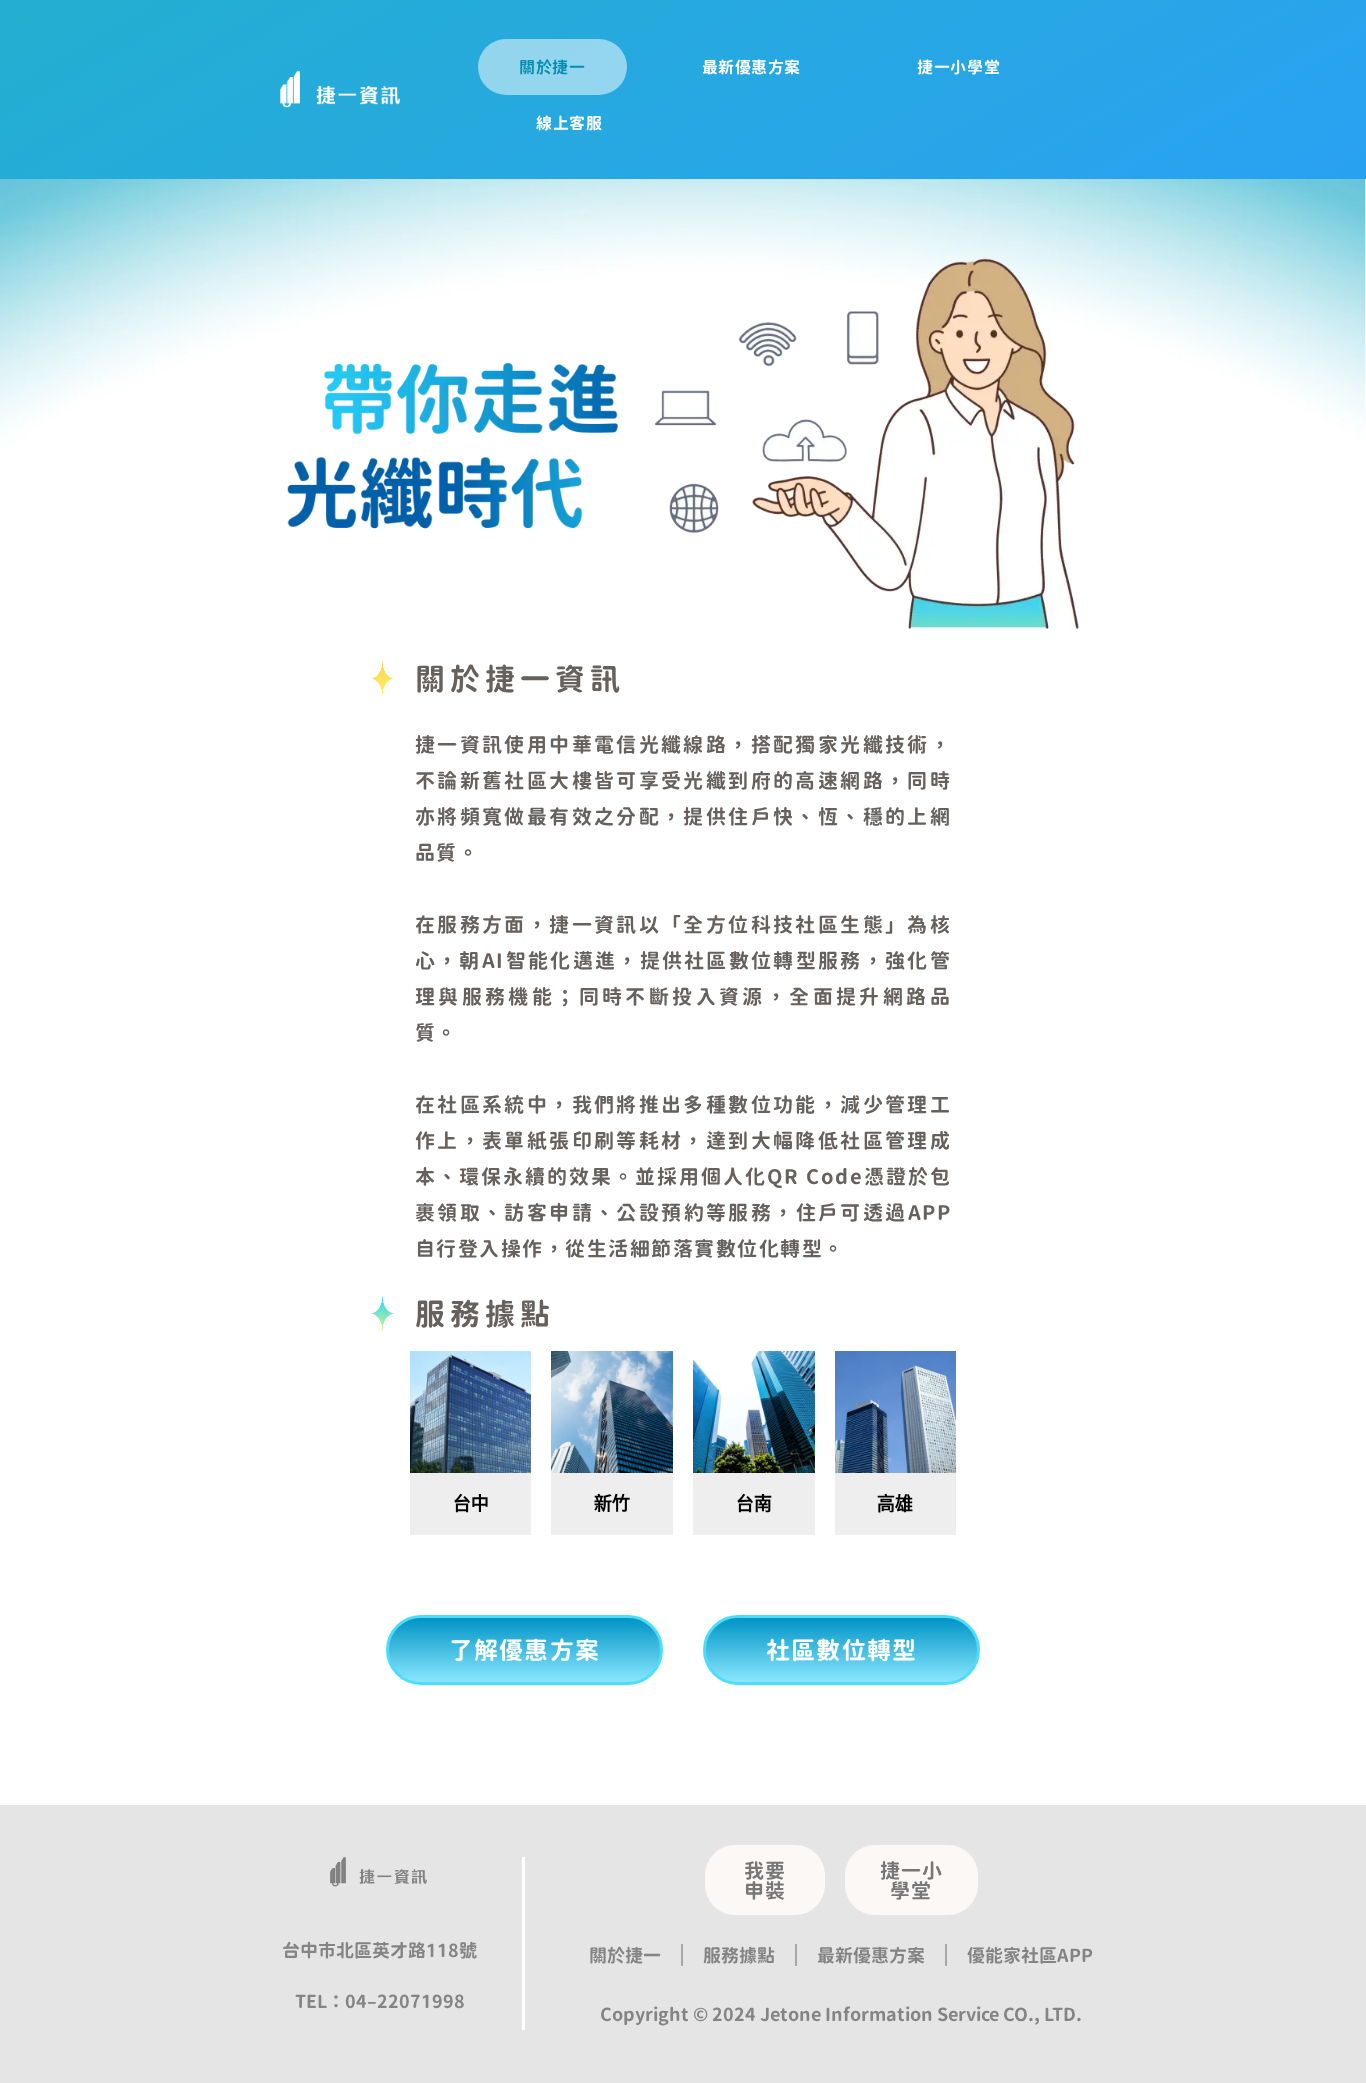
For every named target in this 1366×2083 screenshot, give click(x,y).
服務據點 (739, 1955)
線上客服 (569, 123)
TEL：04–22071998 (380, 2001)
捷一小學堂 (958, 67)
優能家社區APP (1030, 1955)
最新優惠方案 (752, 67)
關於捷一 (552, 67)
